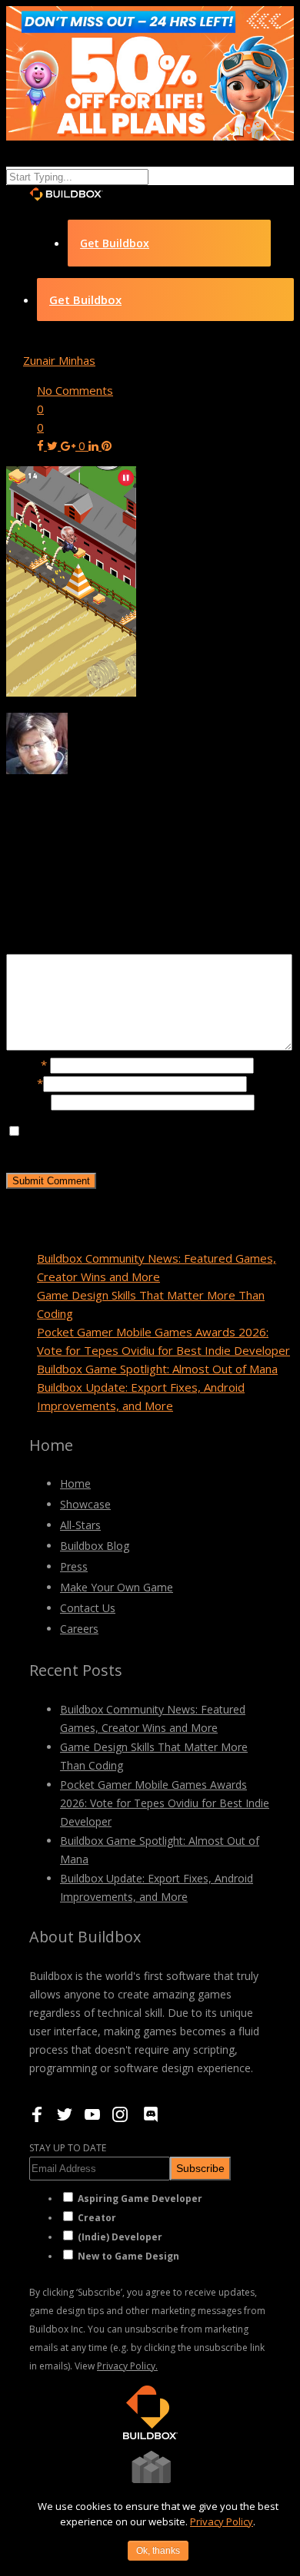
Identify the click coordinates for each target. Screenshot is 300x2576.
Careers (79, 1629)
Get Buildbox (115, 243)
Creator (97, 2218)
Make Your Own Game (117, 1587)
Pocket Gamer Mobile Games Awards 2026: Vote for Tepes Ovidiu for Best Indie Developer (165, 1803)
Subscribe (200, 2168)
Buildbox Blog (95, 1546)
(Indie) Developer (120, 2237)
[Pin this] (107, 445)
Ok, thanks (158, 2551)
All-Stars (80, 1525)
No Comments (75, 390)
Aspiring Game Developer (140, 2199)
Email (25, 1083)
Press (74, 1566)
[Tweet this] (54, 445)
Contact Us (88, 1608)
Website (28, 1101)
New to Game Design (128, 2256)
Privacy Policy (222, 2521)
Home (75, 1483)
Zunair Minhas (59, 360)
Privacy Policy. (127, 2366)
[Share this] (42, 445)
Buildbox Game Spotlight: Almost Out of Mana (157, 1369)
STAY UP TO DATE (68, 2148)
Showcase (85, 1504)
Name (27, 1065)
